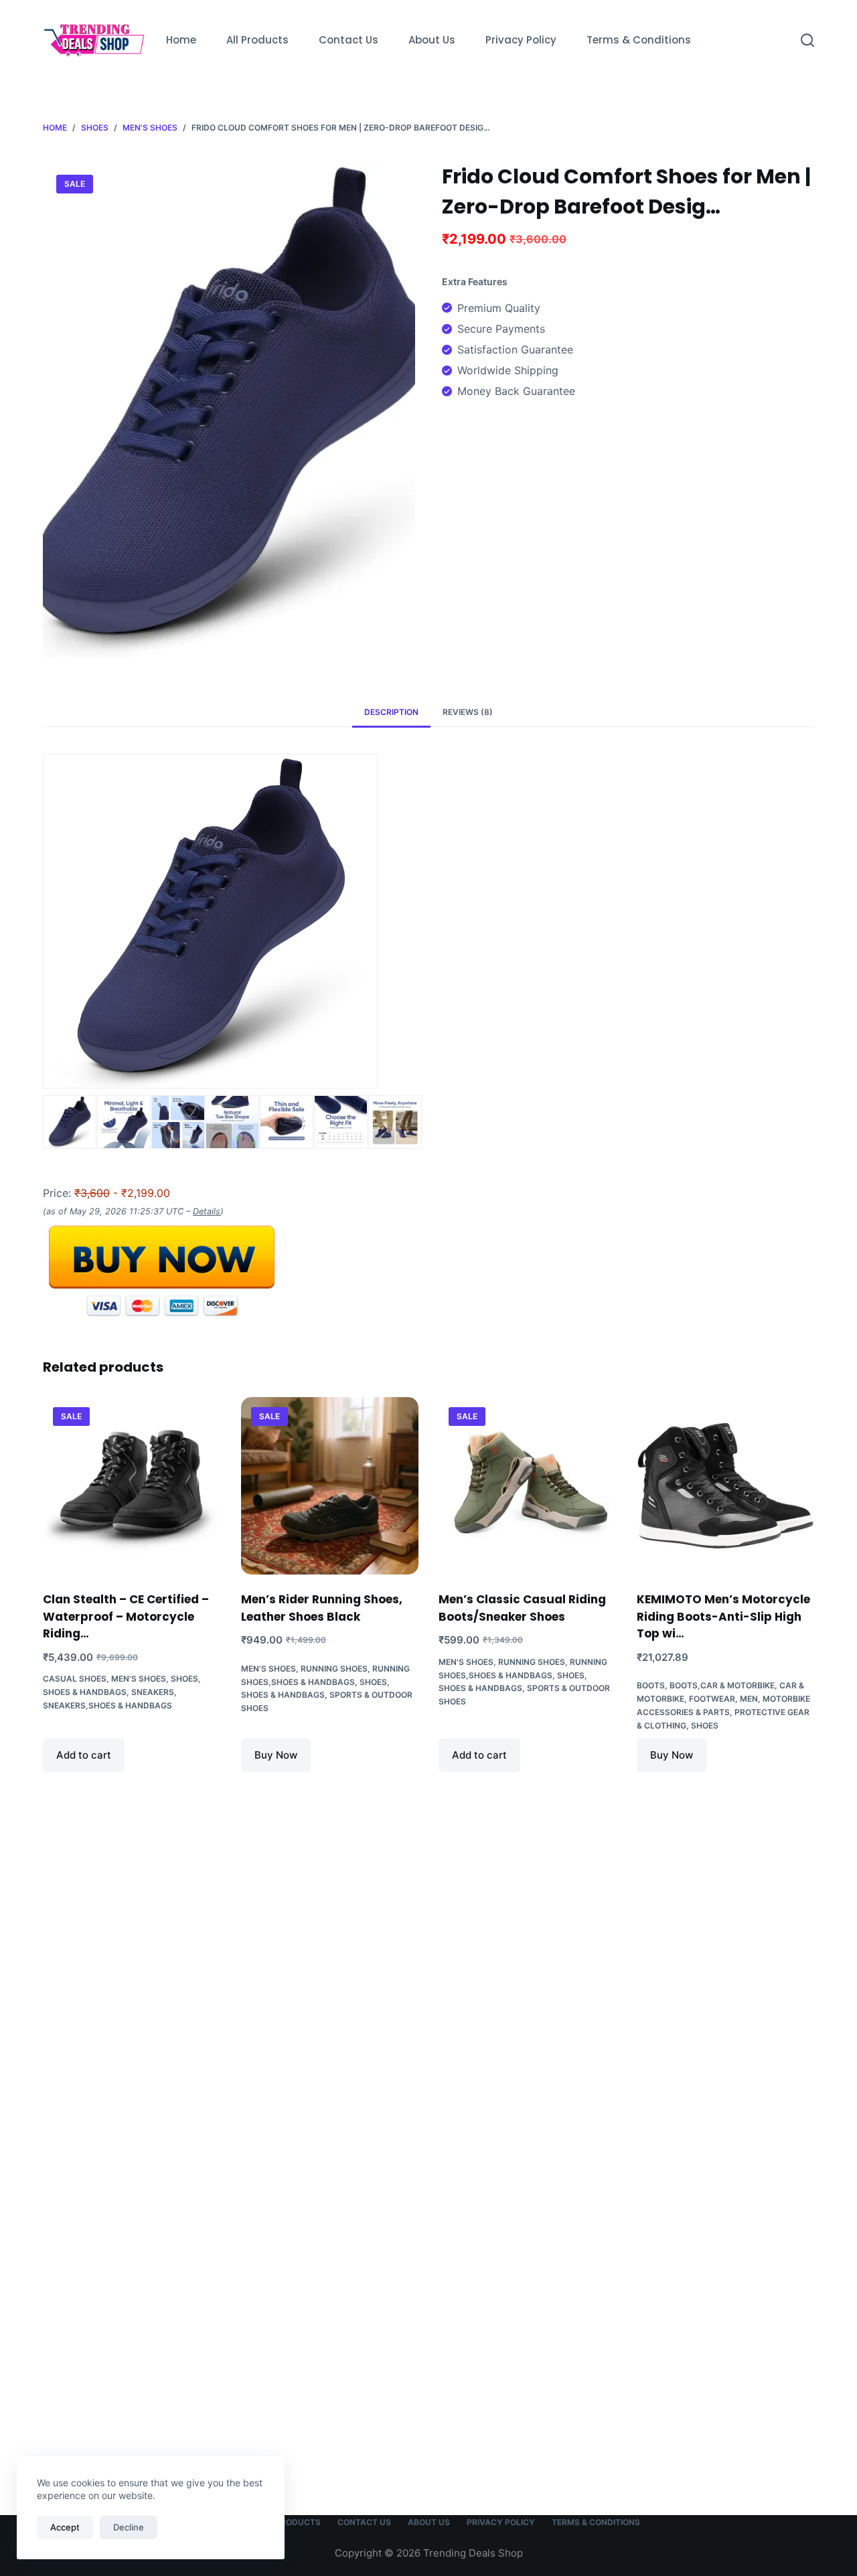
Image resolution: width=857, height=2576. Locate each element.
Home (181, 40)
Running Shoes (334, 1669)
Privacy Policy (521, 40)
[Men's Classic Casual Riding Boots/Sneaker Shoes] (528, 1486)
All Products (257, 40)
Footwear (712, 1699)
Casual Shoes (75, 1679)
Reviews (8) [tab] (468, 712)
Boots (651, 1685)
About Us (432, 40)
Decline (129, 2527)
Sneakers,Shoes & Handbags (107, 1705)
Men (749, 1699)
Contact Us (348, 40)
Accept (65, 2527)
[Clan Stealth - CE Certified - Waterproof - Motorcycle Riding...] (132, 1486)
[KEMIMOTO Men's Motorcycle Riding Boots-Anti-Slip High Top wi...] (726, 1486)
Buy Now (276, 1755)
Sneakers (153, 1692)
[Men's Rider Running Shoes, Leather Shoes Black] (330, 1486)
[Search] (807, 40)
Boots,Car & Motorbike (722, 1685)
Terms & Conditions (639, 40)
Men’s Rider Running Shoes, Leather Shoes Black (322, 1608)
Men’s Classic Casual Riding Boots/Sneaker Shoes (522, 1608)
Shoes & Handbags (85, 1692)
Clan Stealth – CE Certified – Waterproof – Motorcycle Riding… (126, 1616)
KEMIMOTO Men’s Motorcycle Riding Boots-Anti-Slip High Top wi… (723, 1616)
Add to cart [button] (84, 1755)
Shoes (184, 1679)
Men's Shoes (139, 1679)
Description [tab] (391, 712)
